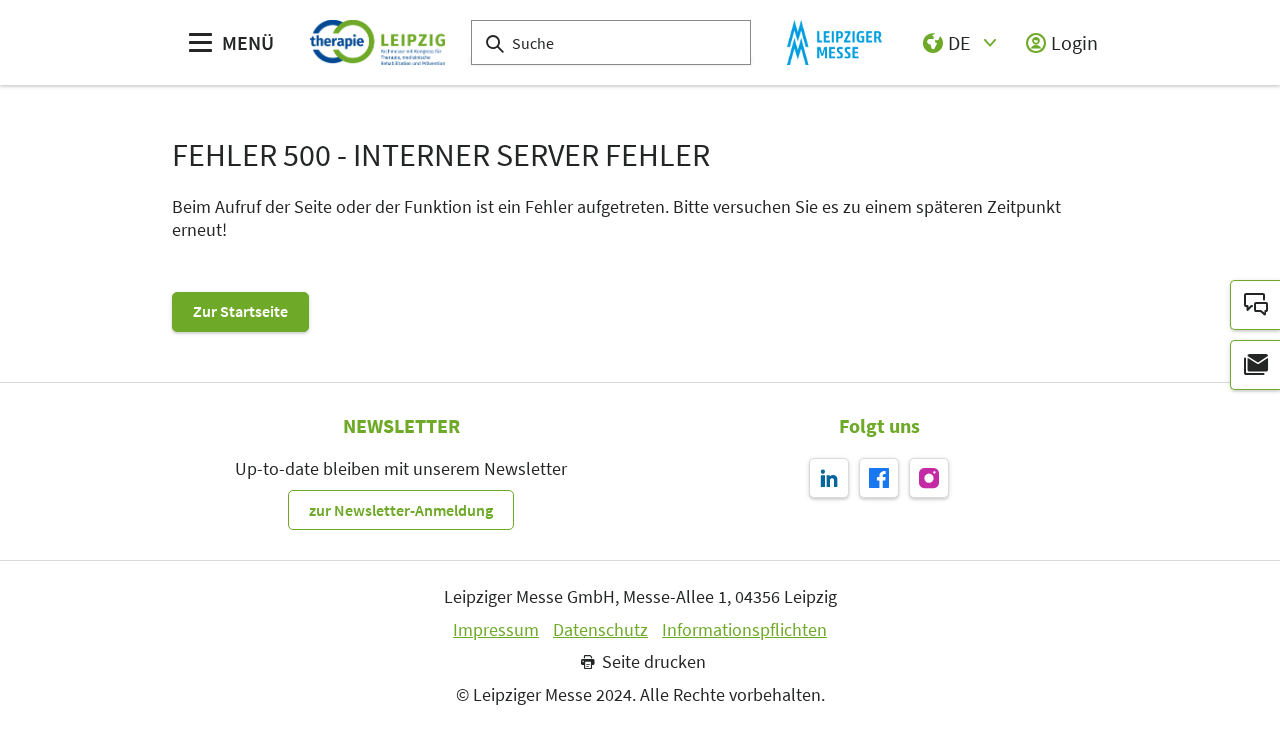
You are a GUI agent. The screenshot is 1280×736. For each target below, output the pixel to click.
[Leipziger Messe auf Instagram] (929, 478)
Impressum (496, 630)
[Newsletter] (1255, 365)
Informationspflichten (744, 630)
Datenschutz (600, 630)
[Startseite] (377, 42)
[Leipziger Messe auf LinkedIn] (829, 478)
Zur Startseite (240, 311)
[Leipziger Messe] (834, 42)
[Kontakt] (1255, 305)
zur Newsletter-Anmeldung (401, 510)
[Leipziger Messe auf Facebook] (879, 478)
